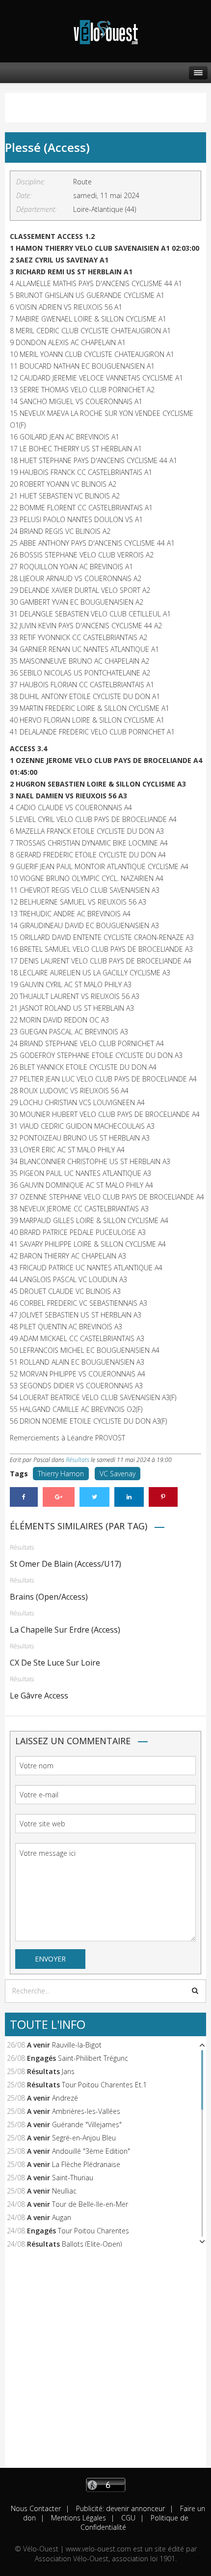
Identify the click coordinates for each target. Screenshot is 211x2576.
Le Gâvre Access (39, 1696)
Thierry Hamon (61, 1474)
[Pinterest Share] (163, 1497)
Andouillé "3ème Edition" (91, 2151)
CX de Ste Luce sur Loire (55, 1663)
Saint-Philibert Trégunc (93, 2058)
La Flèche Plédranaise (86, 2164)
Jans (68, 2071)
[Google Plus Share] (59, 1497)
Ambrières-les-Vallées (86, 2111)
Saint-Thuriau (73, 2178)
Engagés (41, 2058)
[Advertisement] (105, 2362)
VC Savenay (118, 1474)
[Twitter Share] (94, 1497)
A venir (39, 2045)
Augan (62, 2217)
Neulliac (64, 2191)
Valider (195, 1991)
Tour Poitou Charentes (93, 2231)
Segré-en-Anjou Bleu (84, 2138)
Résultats (78, 1460)
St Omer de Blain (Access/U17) (66, 1564)
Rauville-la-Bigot (77, 2045)
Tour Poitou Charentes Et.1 (104, 2085)
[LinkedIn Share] (129, 1497)
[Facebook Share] (24, 1497)
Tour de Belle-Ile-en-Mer (90, 2204)
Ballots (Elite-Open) (92, 2244)
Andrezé (65, 2098)
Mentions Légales (78, 2518)
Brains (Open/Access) (49, 1597)
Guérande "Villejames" (87, 2124)
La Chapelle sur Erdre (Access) (65, 1630)
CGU (127, 2518)
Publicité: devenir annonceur (119, 2508)
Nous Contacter (36, 2508)
